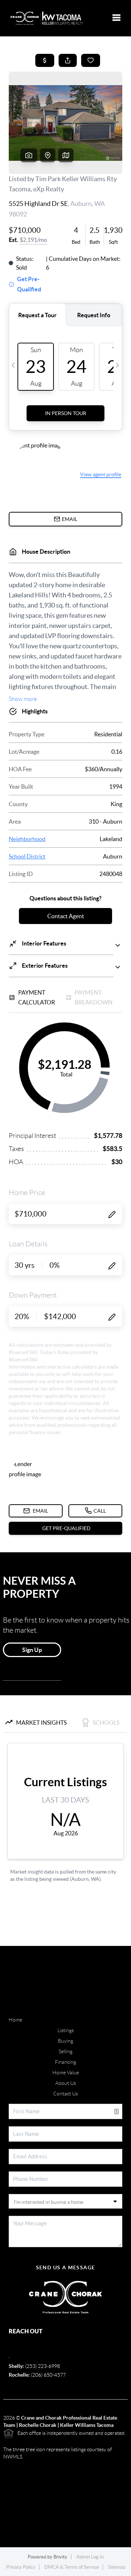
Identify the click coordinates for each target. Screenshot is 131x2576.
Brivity (60, 2557)
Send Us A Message (66, 2268)
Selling (65, 2051)
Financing (65, 2062)
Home (15, 2020)
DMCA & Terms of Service (72, 2567)
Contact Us (65, 2094)
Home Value (66, 2073)
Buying (65, 2041)
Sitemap (117, 2567)
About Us (66, 2083)
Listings (66, 2030)
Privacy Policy (21, 2567)
